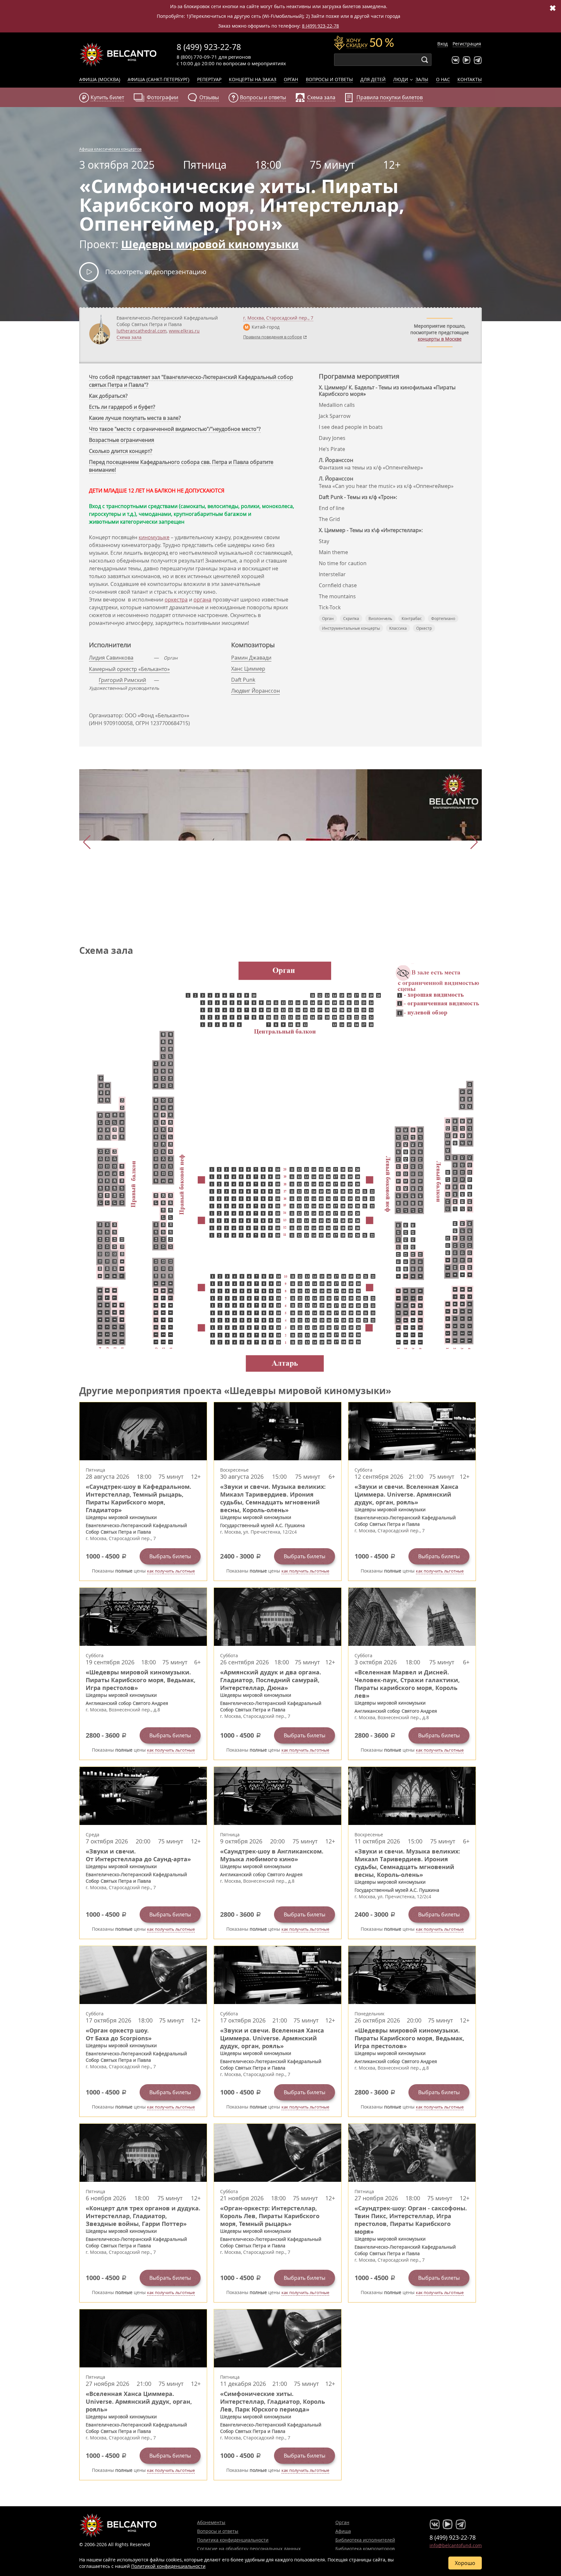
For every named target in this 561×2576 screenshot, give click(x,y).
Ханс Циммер (248, 669)
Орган (291, 79)
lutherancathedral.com (142, 331)
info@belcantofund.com (456, 2545)
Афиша (343, 2531)
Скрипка (351, 618)
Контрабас (412, 618)
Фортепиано (443, 618)
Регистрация (467, 44)
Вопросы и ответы (329, 79)
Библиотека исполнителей (365, 2540)
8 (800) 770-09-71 (197, 57)
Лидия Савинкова (111, 658)
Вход (443, 44)
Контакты (470, 79)
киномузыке (154, 537)
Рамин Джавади (251, 658)
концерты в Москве (440, 339)
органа (202, 600)
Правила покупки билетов (390, 97)
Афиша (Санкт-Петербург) (158, 79)
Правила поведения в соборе (273, 337)
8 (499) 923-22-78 (320, 26)
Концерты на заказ (253, 79)
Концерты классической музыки (118, 55)
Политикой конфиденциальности (168, 2566)
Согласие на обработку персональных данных (249, 2549)
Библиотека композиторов (365, 2549)
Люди (401, 79)
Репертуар (209, 79)
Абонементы (211, 2522)
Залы (422, 79)
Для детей (373, 79)
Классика (398, 628)
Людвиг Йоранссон (256, 691)
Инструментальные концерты (351, 628)
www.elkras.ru (184, 331)
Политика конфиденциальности (233, 2540)
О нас (443, 79)
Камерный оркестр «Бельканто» (129, 669)
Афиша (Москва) (100, 79)
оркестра (176, 600)
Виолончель (380, 618)
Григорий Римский (122, 680)
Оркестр (424, 628)
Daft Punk (243, 680)
